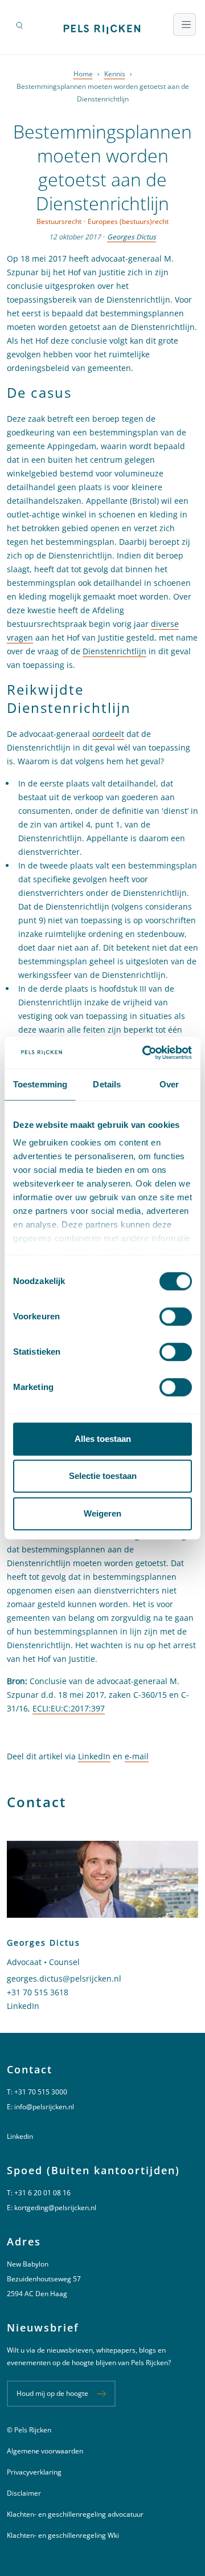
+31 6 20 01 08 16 (42, 2193)
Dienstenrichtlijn (114, 651)
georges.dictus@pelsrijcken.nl (64, 1978)
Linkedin (20, 2136)
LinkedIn (94, 1756)
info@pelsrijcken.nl (44, 2107)
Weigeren (102, 1513)
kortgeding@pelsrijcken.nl (55, 2208)
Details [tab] (107, 1084)
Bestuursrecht (59, 221)
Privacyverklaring (34, 2472)
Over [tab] (169, 1084)
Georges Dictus (132, 237)
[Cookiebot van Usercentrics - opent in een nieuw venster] (145, 1053)
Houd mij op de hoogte (52, 2393)
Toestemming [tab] (40, 1084)
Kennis (115, 74)
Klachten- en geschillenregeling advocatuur (75, 2514)
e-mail (137, 1756)
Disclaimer (24, 2493)
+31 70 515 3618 (38, 1992)
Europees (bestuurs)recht (128, 221)
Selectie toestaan (103, 1476)
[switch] (176, 1316)
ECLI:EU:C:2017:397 (69, 1708)
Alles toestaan (103, 1439)
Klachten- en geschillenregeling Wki (63, 2535)
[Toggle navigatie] (184, 25)
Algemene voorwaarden (45, 2451)
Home (83, 74)
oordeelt (108, 734)
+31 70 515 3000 (41, 2092)
